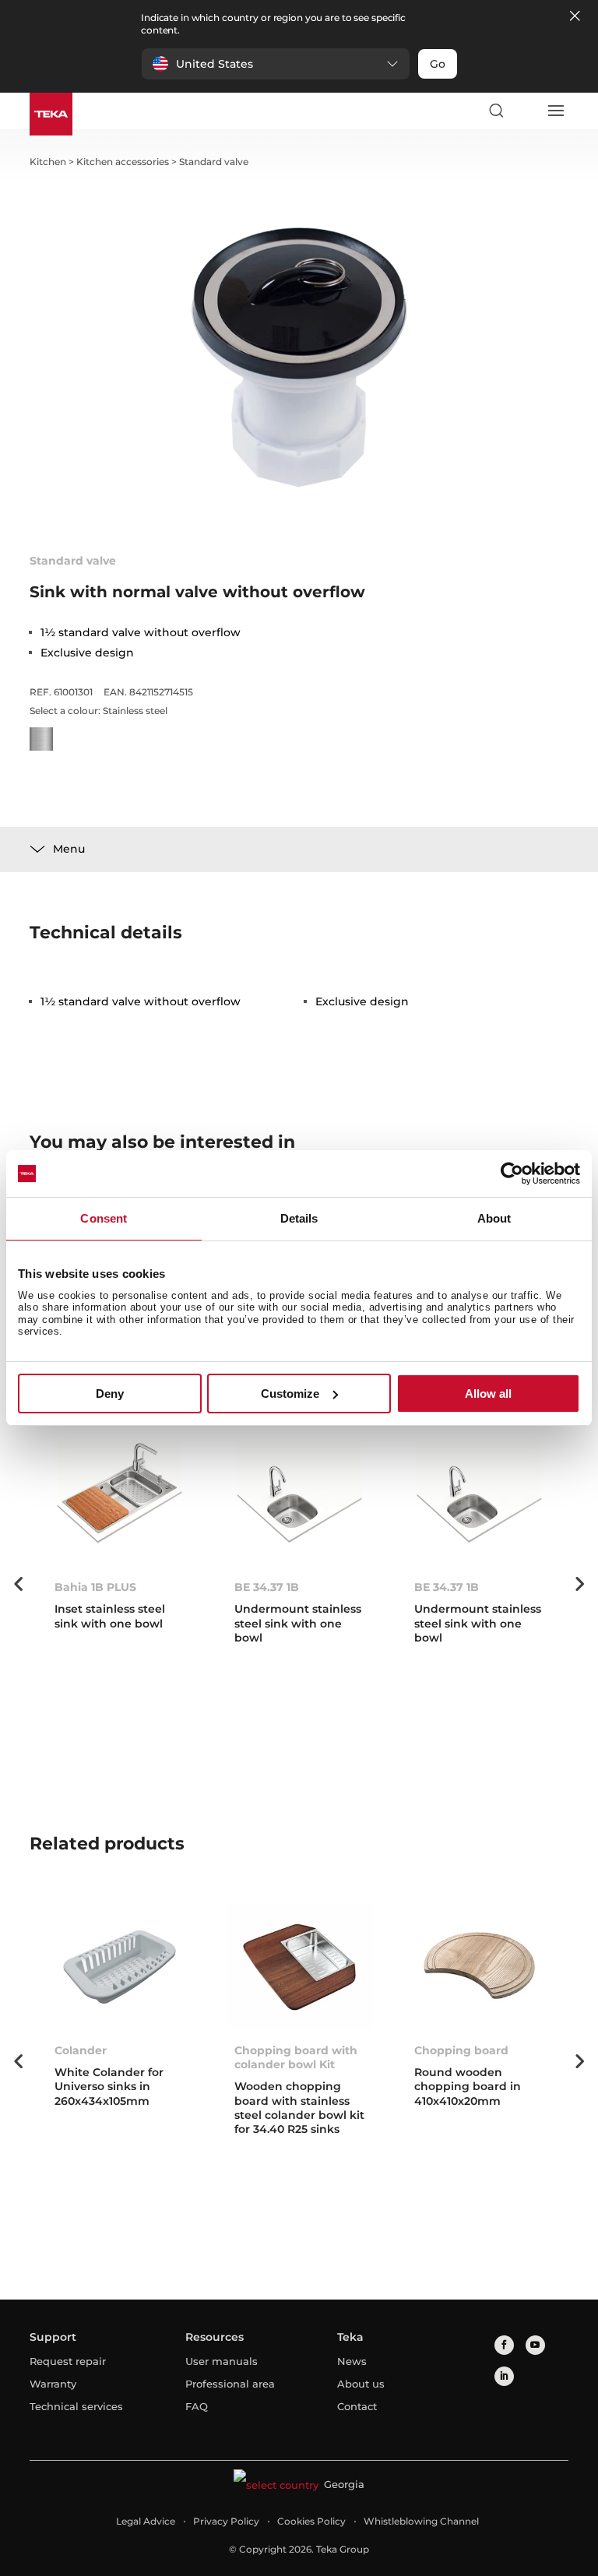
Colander (81, 2050)
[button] (276, 64)
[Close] (575, 17)
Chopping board (461, 2050)
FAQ (197, 2406)
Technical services (76, 2406)
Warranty (53, 2384)
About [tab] (494, 1218)
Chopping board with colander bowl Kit (296, 2057)
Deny (110, 1394)
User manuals (222, 2361)
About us (361, 2384)
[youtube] (535, 2345)
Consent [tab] (104, 1218)
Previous (18, 1584)
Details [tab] (299, 1218)
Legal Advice (146, 2521)
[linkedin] (504, 2376)
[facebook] (504, 2345)
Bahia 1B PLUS (95, 1587)
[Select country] (526, 111)
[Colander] (120, 1967)
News (352, 2361)
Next (580, 1584)
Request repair (68, 2361)
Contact (357, 2406)
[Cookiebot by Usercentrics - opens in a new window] (512, 1174)
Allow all (488, 1394)
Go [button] (438, 64)
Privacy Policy (226, 2521)
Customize (290, 1394)
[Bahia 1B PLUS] (120, 1504)
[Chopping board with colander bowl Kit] (299, 1967)
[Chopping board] (479, 1967)
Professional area (230, 2384)
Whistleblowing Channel (421, 2521)
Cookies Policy (311, 2521)
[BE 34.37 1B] (299, 1504)
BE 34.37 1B (267, 1587)
